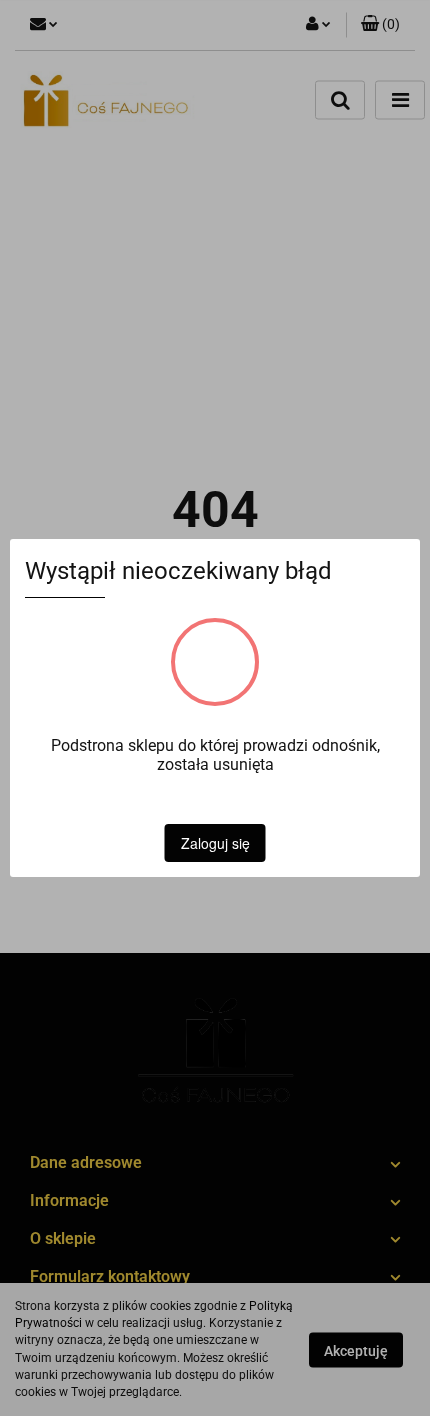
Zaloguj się (215, 843)
